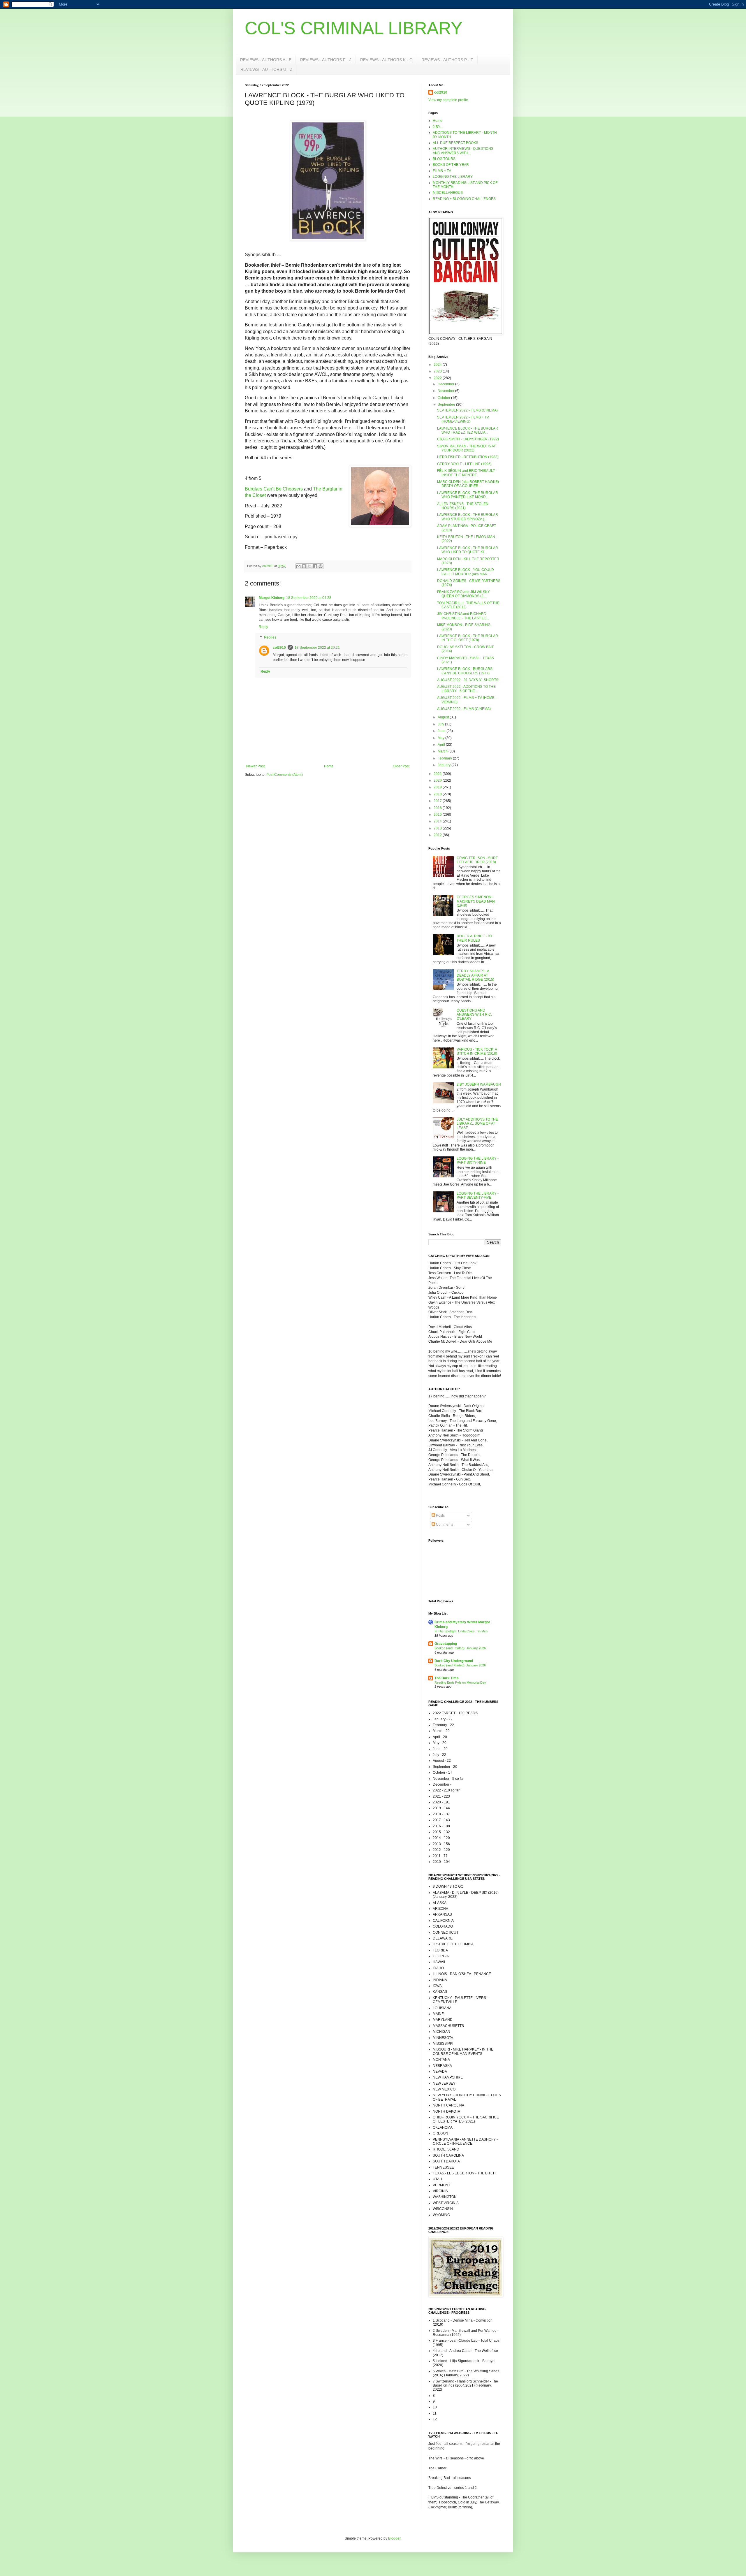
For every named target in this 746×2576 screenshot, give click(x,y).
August (444, 717)
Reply (263, 627)
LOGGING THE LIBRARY (453, 177)
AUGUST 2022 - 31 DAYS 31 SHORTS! (468, 680)
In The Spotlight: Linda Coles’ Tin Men (461, 1631)
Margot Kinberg (272, 598)
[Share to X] (309, 566)
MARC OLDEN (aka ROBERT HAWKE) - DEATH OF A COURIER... (469, 484)
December (446, 384)
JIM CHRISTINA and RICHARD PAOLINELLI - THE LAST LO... (463, 616)
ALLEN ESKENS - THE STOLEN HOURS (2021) (463, 506)
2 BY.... (438, 127)
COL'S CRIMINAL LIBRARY (354, 28)
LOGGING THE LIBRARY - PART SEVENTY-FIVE (478, 1195)
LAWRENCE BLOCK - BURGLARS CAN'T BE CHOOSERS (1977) (465, 671)
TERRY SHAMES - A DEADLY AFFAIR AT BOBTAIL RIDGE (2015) (475, 975)
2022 (438, 378)
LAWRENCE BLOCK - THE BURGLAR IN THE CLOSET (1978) (468, 638)
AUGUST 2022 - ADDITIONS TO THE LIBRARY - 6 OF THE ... (466, 689)
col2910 (279, 648)
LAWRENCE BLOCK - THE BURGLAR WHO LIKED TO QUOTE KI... (468, 550)
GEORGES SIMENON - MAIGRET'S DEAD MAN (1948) (476, 901)
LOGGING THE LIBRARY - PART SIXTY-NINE (478, 1160)
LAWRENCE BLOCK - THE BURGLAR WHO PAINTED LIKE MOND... (468, 495)
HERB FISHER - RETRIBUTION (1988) (468, 457)
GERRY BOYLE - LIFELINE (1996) (464, 464)
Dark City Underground (454, 1661)
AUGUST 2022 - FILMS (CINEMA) (464, 709)
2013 (438, 828)
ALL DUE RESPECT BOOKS (455, 143)
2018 (438, 794)
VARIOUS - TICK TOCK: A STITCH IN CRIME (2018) (477, 1051)
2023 (438, 371)
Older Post (401, 766)
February (445, 758)
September (447, 405)
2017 (438, 801)
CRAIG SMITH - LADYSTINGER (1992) (468, 439)
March (443, 751)
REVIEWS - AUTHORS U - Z (266, 69)
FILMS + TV (442, 171)
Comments (444, 1525)
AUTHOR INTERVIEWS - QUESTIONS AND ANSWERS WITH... (463, 151)
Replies (270, 637)
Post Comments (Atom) (285, 775)
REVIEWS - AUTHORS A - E (266, 60)
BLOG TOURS (444, 159)
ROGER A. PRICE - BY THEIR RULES (475, 938)
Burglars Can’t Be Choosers (274, 489)
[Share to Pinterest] (321, 566)
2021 (438, 774)
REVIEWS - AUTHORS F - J (326, 60)
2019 (438, 787)
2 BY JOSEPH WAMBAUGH (479, 1084)
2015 (438, 815)
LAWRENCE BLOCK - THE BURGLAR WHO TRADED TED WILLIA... (468, 430)
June (442, 731)
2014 (438, 821)
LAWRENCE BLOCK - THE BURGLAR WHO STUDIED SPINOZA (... (468, 517)
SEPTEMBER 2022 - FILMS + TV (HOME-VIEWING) (463, 419)
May (441, 738)
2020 (438, 780)
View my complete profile (448, 100)
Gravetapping (446, 1644)
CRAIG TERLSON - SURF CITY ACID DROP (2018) (477, 860)
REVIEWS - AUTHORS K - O (386, 60)
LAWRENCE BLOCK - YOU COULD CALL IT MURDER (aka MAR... (466, 572)
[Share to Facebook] (315, 566)
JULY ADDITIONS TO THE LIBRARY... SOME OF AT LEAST (477, 1124)
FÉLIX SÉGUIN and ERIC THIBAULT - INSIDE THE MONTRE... (467, 473)
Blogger (394, 2538)
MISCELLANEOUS (448, 193)
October (444, 398)
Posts (440, 1515)
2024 (438, 365)
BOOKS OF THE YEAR (451, 165)
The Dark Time (447, 1678)
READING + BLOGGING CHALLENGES (464, 199)
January (445, 765)
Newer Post (255, 766)
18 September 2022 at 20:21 (317, 648)
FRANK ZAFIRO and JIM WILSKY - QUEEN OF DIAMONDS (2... (465, 594)
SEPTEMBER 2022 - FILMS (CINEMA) (467, 410)
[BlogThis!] (304, 566)
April (442, 745)
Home (329, 766)
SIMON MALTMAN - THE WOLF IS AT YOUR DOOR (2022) (466, 448)
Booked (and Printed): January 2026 (460, 1648)
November (446, 391)
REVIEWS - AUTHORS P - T (447, 60)
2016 (438, 808)
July (441, 724)
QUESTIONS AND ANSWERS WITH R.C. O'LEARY (474, 1015)
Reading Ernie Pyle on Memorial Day (460, 1682)
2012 (438, 835)
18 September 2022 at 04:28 (309, 598)
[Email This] (298, 566)
